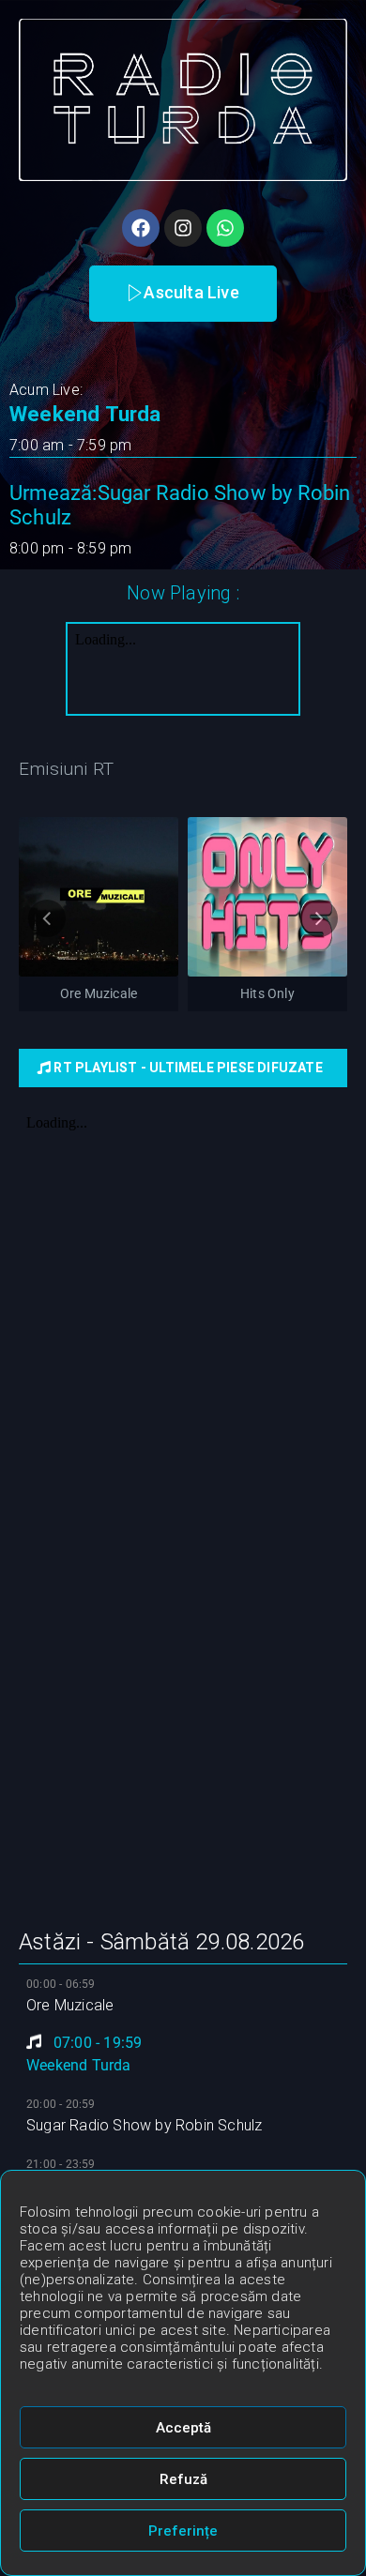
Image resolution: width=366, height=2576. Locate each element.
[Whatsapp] (225, 228)
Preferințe (183, 2531)
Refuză (183, 2479)
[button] (183, 294)
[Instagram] (183, 228)
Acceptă (183, 2428)
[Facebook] (141, 228)
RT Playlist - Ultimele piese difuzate (187, 1068)
